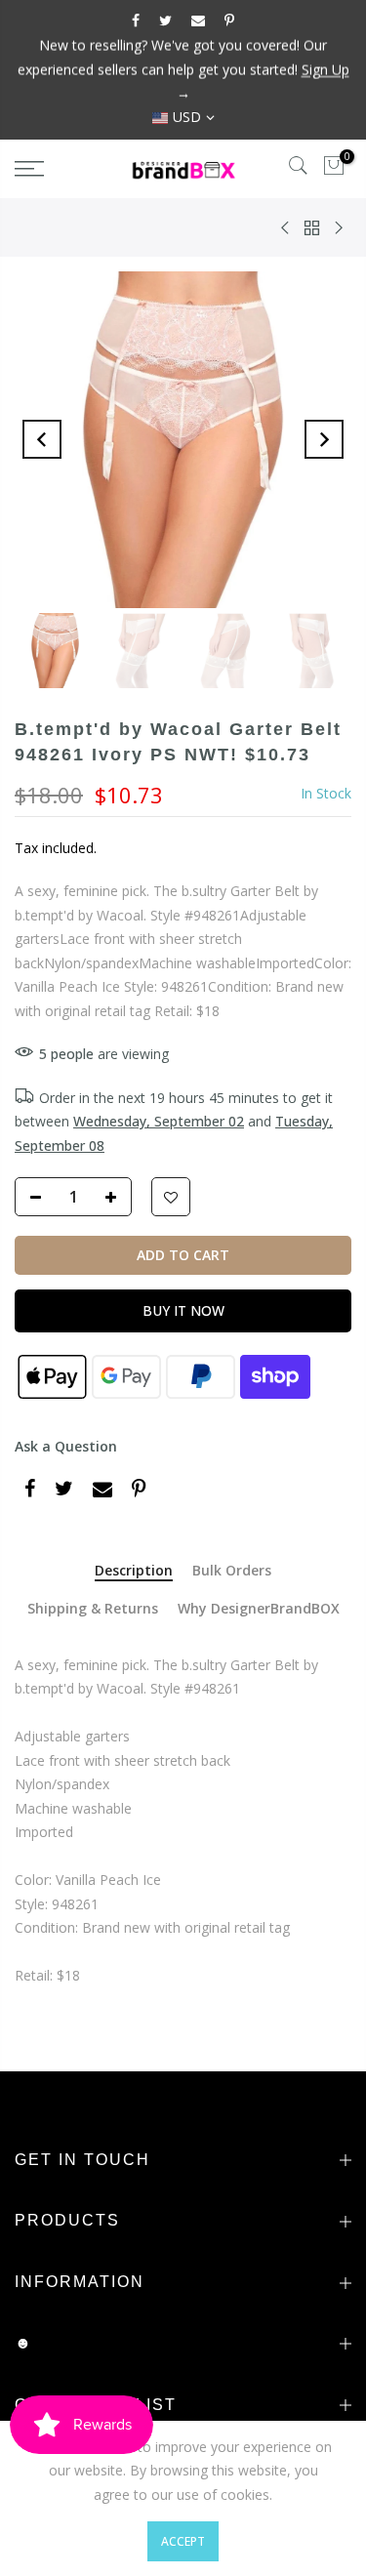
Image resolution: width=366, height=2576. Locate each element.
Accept (183, 2541)
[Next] (324, 439)
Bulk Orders (232, 1571)
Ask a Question (66, 1446)
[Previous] (42, 439)
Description (134, 1571)
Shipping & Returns (93, 1609)
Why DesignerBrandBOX (259, 1609)
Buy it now (183, 1310)
